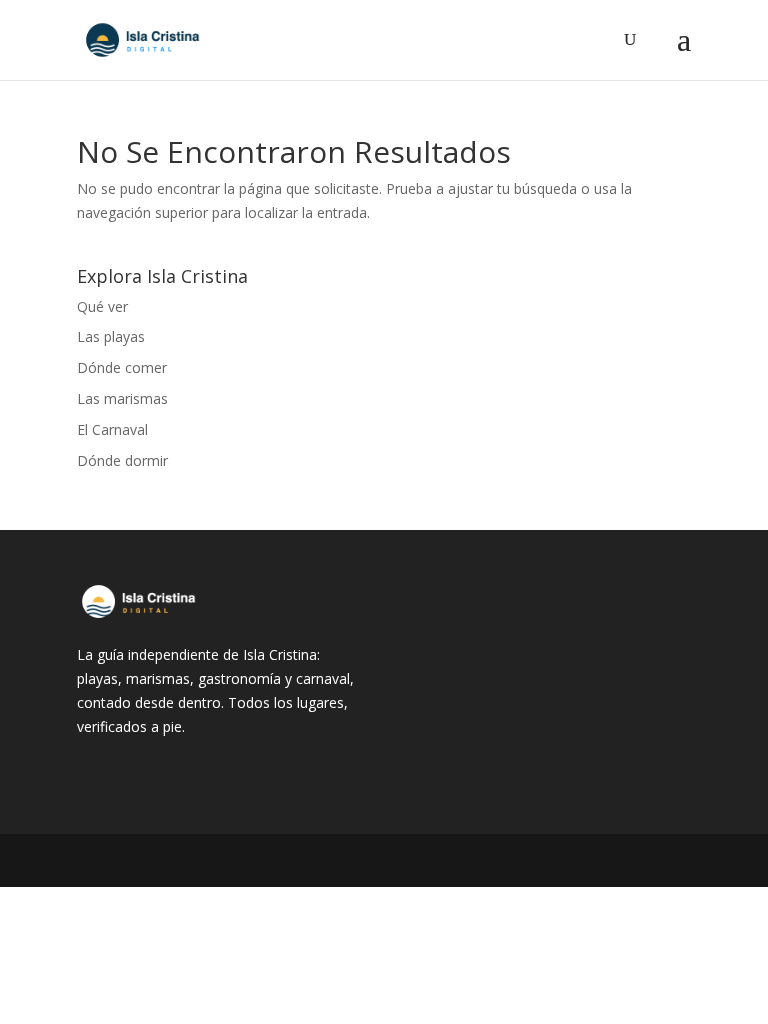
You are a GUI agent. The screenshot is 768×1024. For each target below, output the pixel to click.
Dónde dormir (122, 460)
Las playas (111, 336)
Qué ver (102, 306)
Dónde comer (122, 367)
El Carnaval (112, 429)
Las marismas (122, 398)
